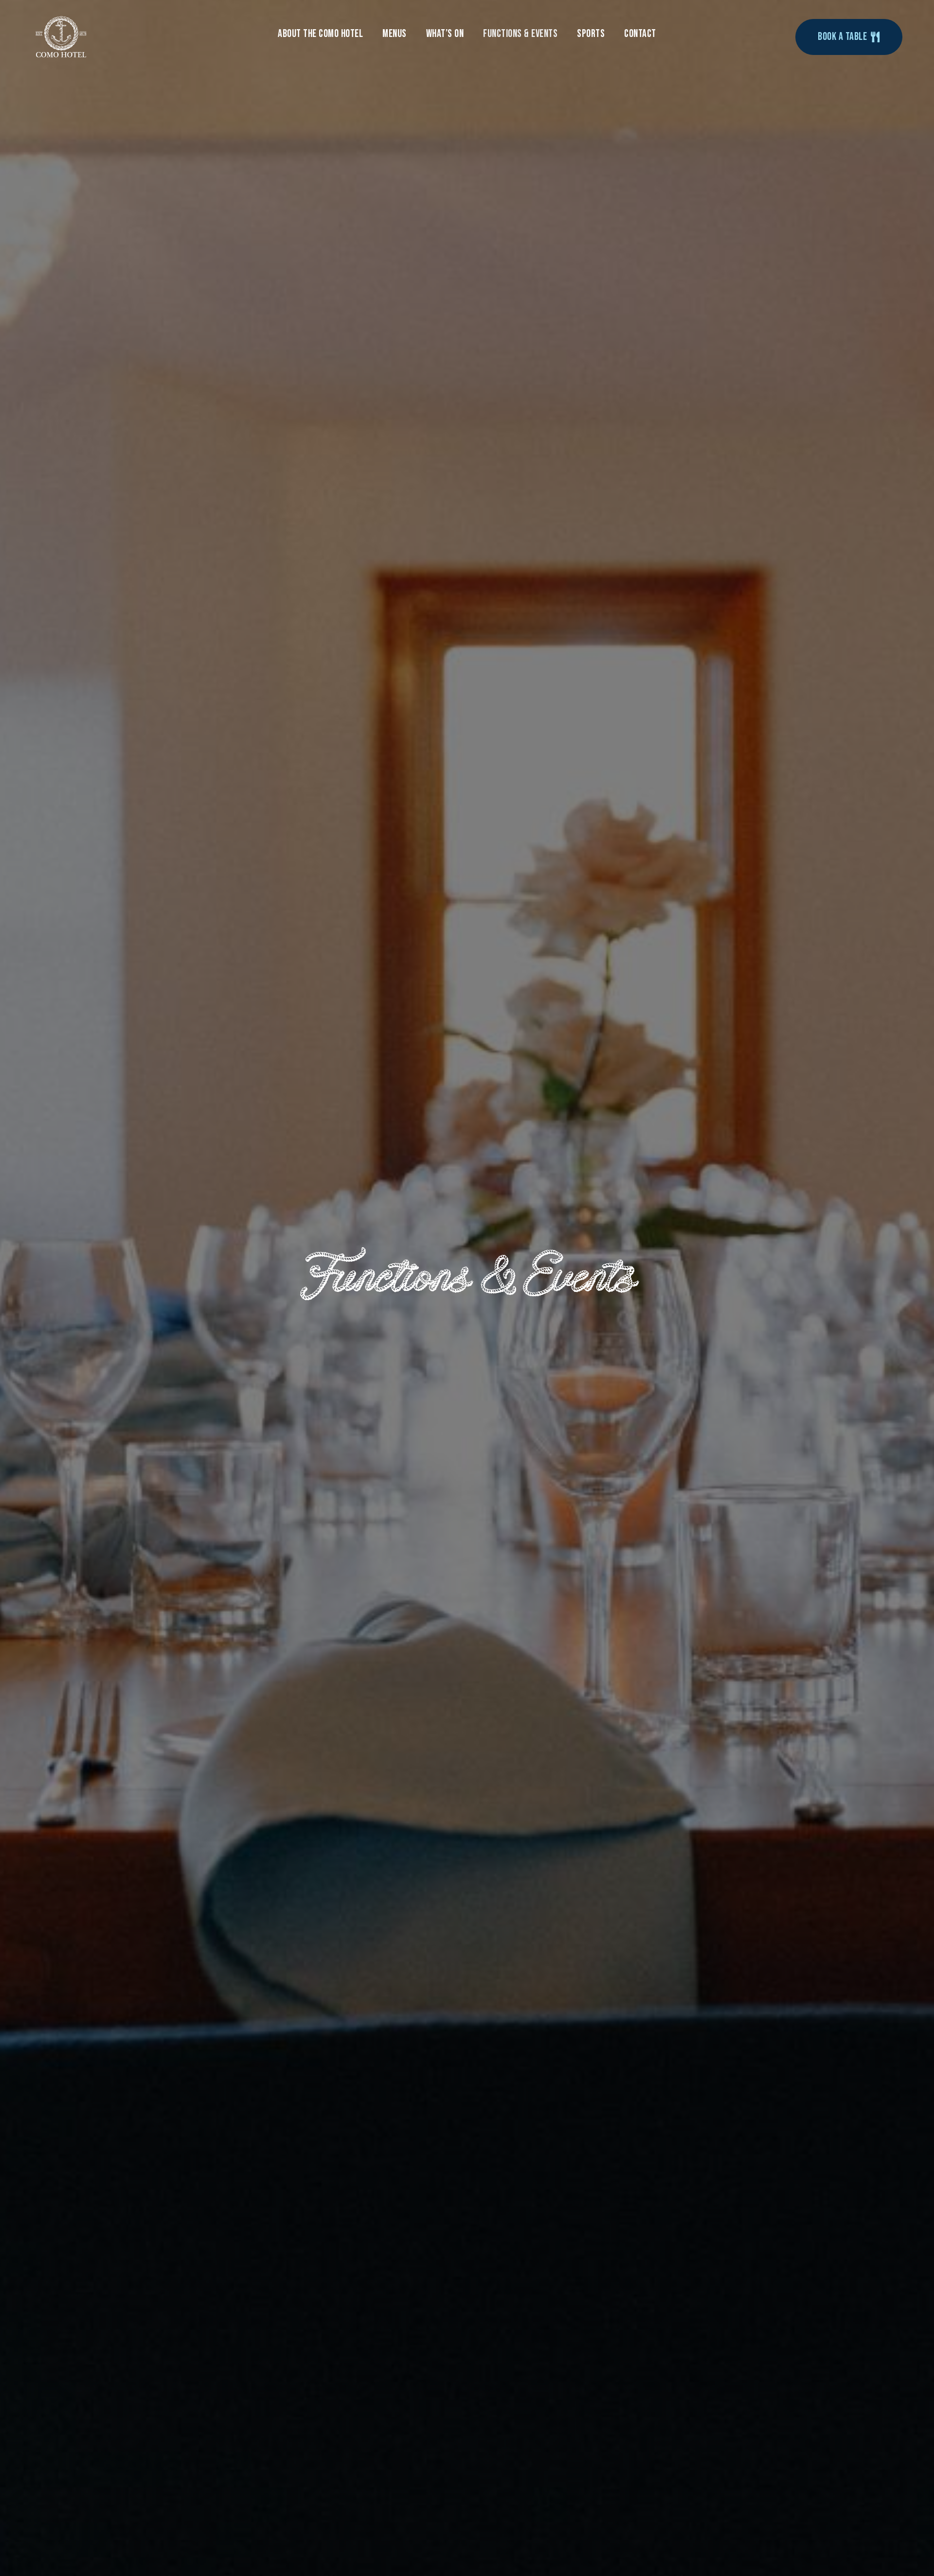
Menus (395, 34)
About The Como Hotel (320, 34)
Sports (591, 34)
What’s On (445, 34)
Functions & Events (520, 34)
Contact (640, 34)
